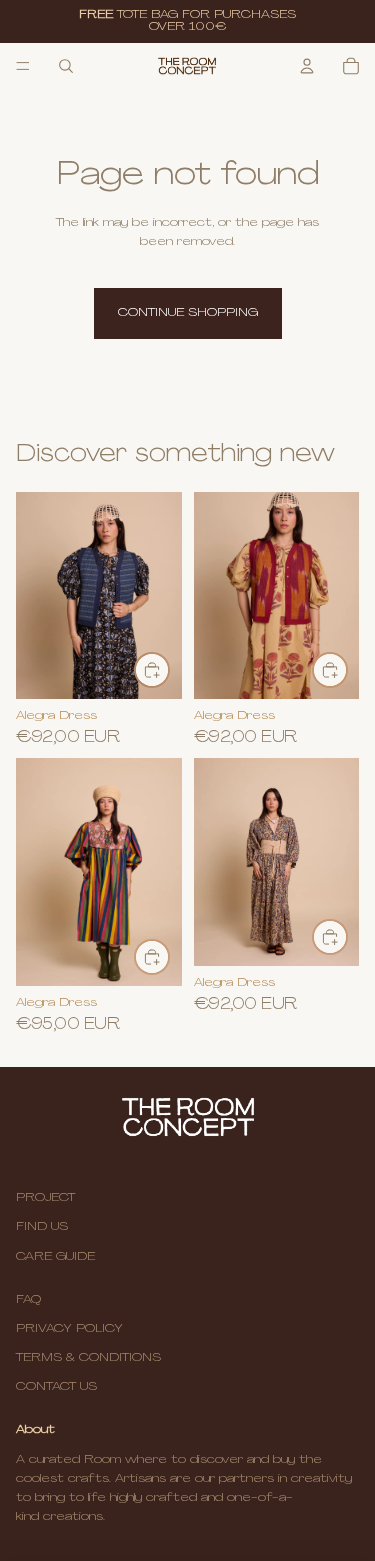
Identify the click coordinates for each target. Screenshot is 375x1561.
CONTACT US (56, 1387)
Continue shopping (188, 313)
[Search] (66, 66)
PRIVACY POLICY (69, 1329)
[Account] (307, 66)
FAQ (28, 1300)
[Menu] (23, 66)
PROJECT (45, 1198)
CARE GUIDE (55, 1257)
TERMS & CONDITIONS (88, 1358)
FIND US (42, 1227)
